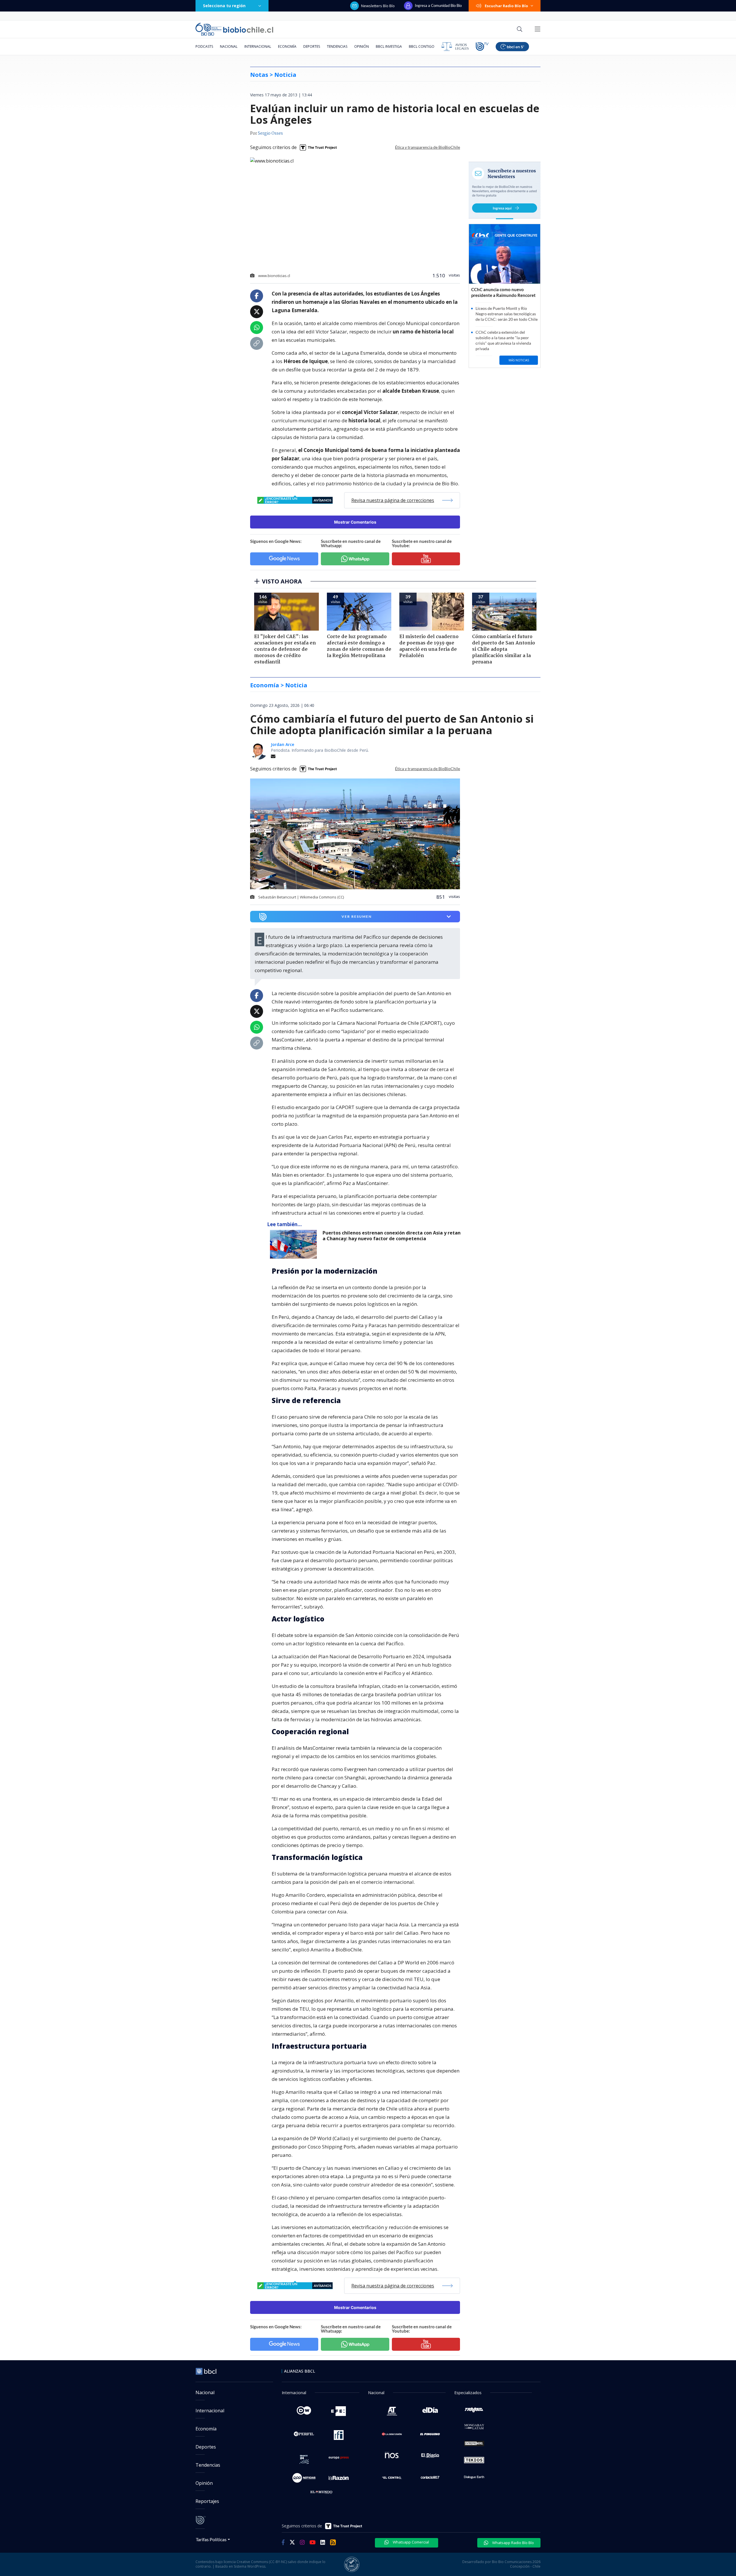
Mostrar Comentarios (355, 522)
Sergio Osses (270, 133)
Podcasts (204, 46)
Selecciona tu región (224, 6)
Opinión (362, 46)
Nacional (229, 46)
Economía (287, 46)
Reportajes (207, 2501)
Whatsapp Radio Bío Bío (513, 2543)
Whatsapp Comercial (410, 2542)
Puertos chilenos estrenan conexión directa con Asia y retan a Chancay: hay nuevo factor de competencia (392, 1236)
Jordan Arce (282, 744)
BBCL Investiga (389, 46)
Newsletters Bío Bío (378, 6)
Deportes (312, 46)
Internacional (258, 46)
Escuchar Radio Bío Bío (506, 6)
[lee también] (295, 1244)
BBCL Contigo (422, 46)
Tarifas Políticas (211, 2539)
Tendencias (337, 46)
